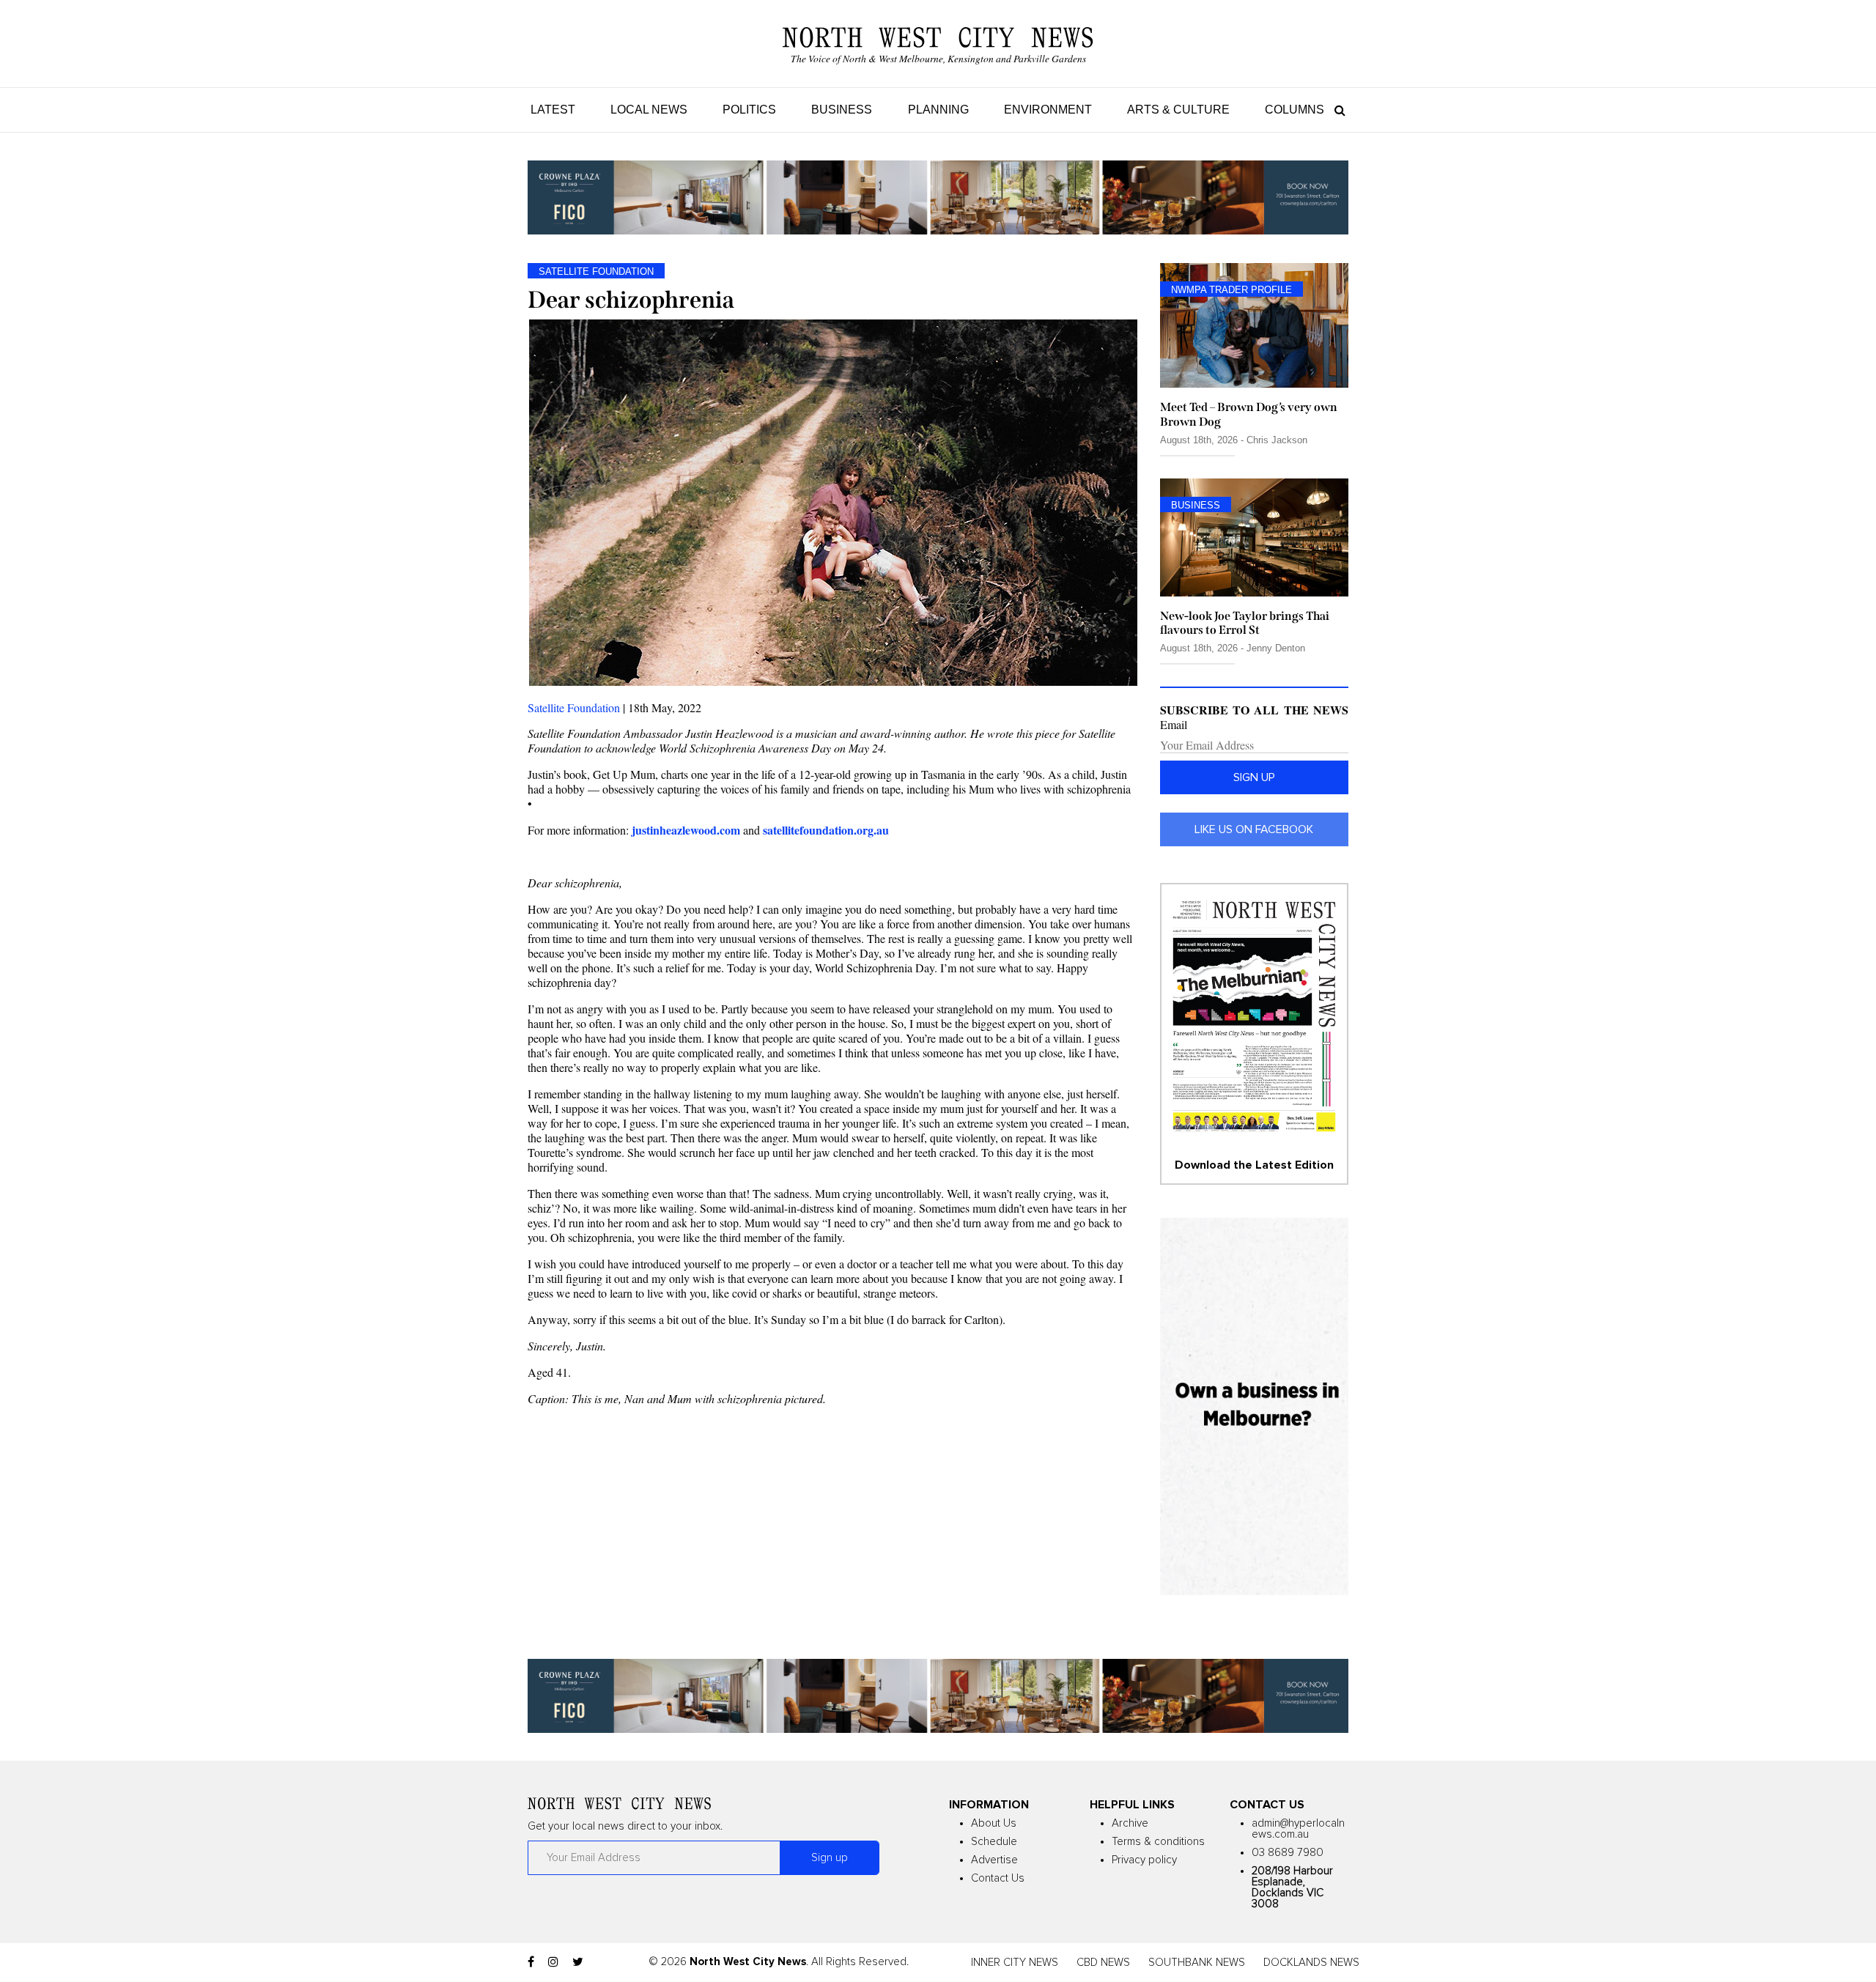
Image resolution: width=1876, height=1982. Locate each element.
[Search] (1336, 110)
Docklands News (1311, 1963)
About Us (994, 1823)
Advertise (994, 1860)
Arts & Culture (1178, 110)
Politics (749, 110)
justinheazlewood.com (686, 830)
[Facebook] (531, 1962)
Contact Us (998, 1878)
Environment (1048, 110)
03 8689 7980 (1288, 1853)
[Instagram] (553, 1962)
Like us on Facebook (1254, 829)
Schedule (994, 1842)
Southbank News (1197, 1963)
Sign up (1254, 777)
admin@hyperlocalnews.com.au (1298, 1829)
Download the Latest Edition (1254, 1165)
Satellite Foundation (574, 707)
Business (842, 110)
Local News (649, 110)
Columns (1295, 110)
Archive (1130, 1823)
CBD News (1103, 1963)
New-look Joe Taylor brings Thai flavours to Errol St (1245, 623)
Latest (553, 110)
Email (1174, 725)
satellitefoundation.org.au (826, 830)
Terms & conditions (1158, 1842)
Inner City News (1015, 1963)
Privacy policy (1144, 1860)
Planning (938, 110)
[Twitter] (578, 1962)
